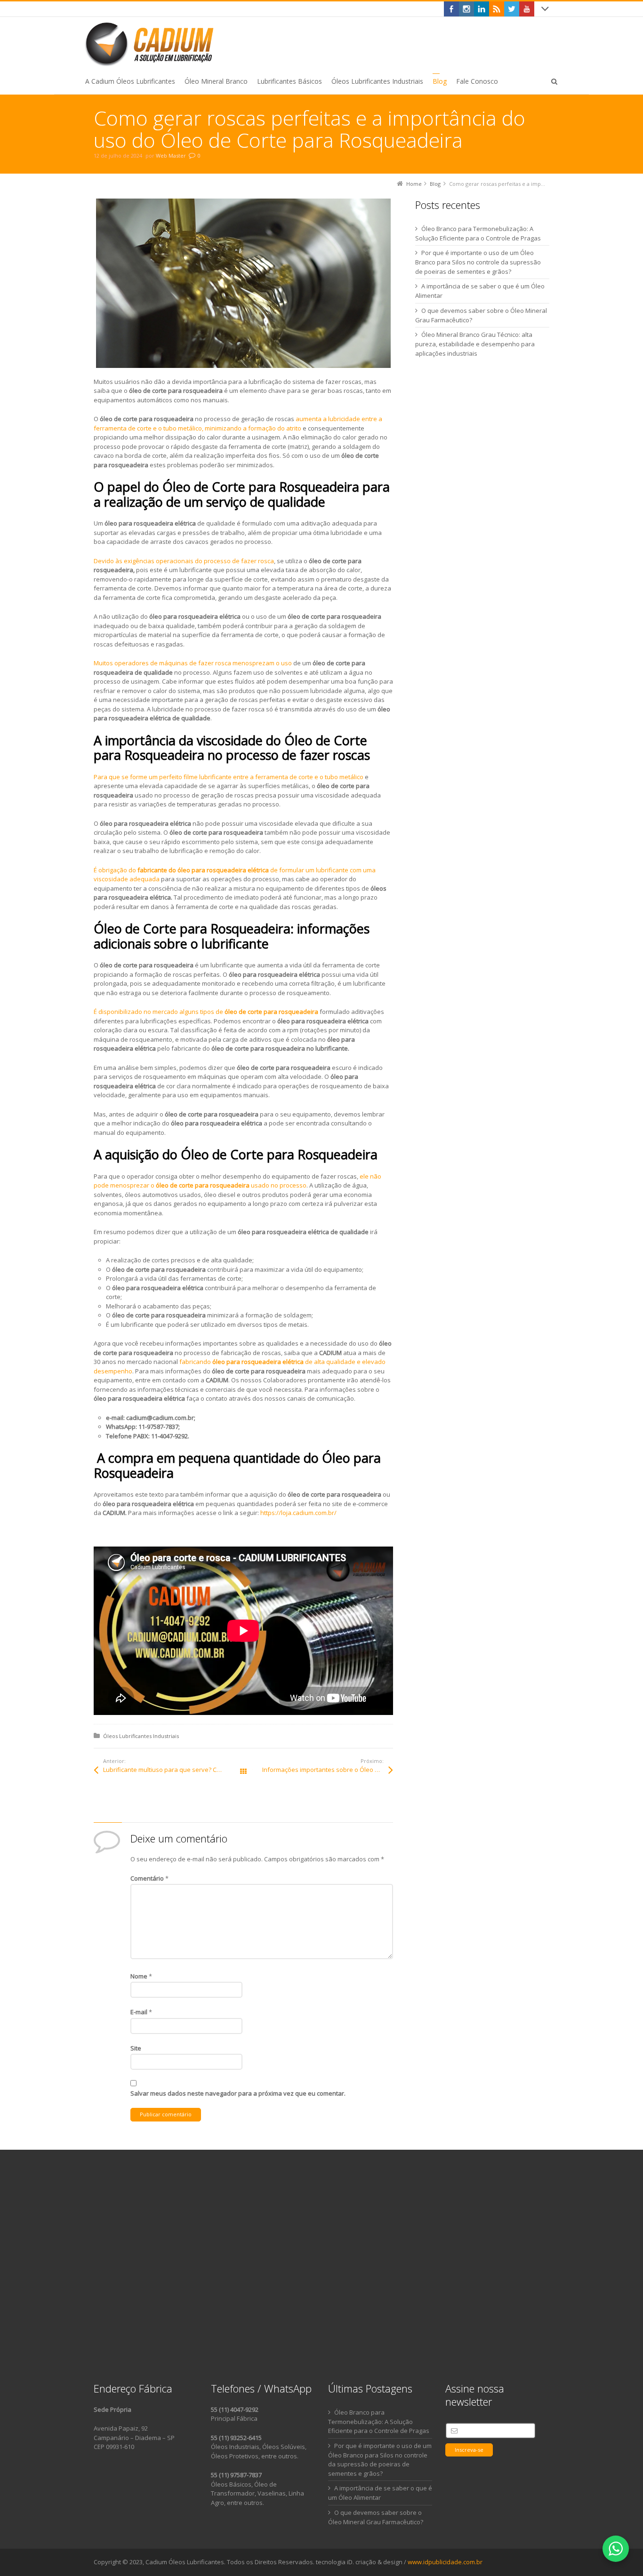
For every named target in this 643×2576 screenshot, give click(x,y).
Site (136, 2048)
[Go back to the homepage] (151, 44)
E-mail (141, 2012)
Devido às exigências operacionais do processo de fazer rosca (184, 561)
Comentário (149, 1878)
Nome (141, 1976)
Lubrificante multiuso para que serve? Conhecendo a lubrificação (173, 1770)
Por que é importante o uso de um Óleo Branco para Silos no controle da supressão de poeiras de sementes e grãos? (478, 262)
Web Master (171, 156)
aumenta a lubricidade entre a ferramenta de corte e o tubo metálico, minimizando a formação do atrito (238, 423)
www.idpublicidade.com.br (445, 2562)
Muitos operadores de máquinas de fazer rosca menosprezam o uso (193, 663)
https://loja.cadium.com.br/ (298, 1513)
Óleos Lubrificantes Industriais (141, 1736)
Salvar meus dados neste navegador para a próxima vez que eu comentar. (238, 2093)
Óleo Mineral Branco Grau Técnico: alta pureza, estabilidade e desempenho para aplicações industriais (475, 344)
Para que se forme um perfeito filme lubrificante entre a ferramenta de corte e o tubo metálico (229, 777)
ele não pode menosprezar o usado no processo (237, 1181)
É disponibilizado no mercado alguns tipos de (206, 1012)
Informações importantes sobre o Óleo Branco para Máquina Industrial (328, 1770)
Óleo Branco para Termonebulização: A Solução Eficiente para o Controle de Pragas (379, 2422)
